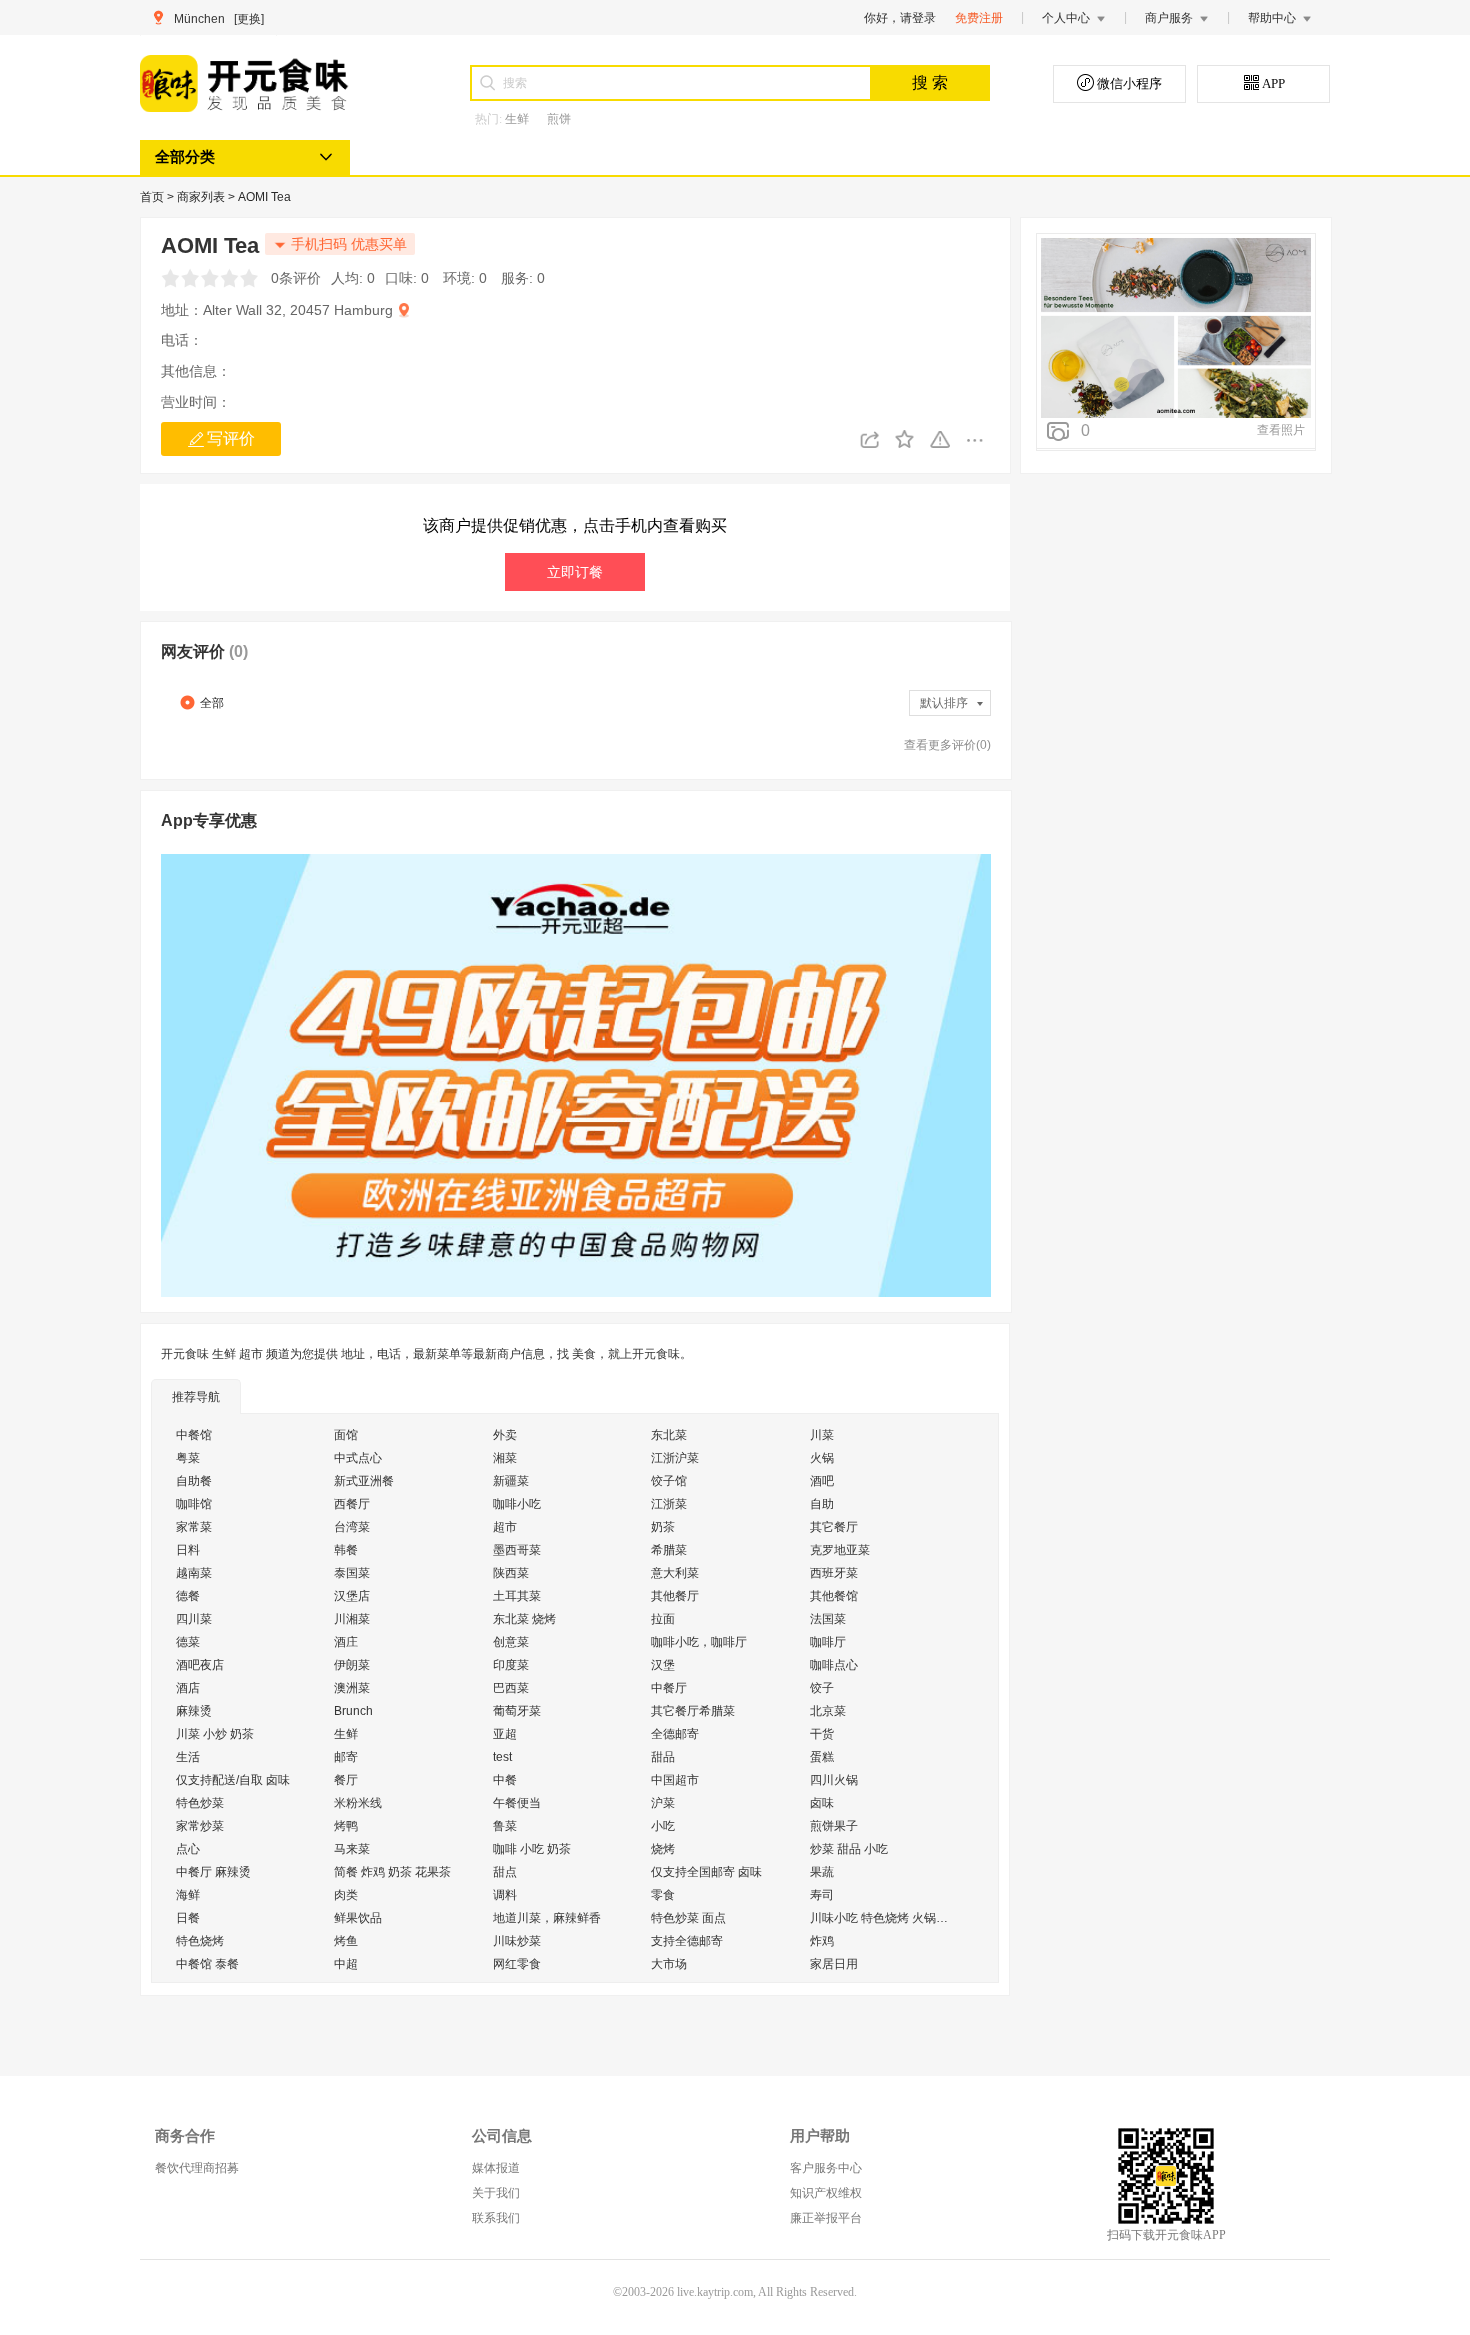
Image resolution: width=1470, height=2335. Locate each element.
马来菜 (352, 1849)
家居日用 (834, 1964)
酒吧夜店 (200, 1665)
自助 (822, 1504)
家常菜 (194, 1527)
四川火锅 (834, 1780)
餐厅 (346, 1780)
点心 (188, 1849)
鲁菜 (505, 1826)
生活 (188, 1757)
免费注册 (979, 18)
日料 (188, 1550)
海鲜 (188, 1895)
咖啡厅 (828, 1642)
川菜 (822, 1435)
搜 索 (930, 82)
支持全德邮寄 (687, 1941)
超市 (505, 1527)
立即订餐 (575, 572)
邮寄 (346, 1757)
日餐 (188, 1918)
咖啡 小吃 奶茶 (532, 1849)
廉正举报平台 (826, 2218)
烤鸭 (346, 1826)
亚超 (505, 1734)
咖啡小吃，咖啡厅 (699, 1642)
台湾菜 (352, 1527)
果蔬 (822, 1872)
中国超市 (675, 1780)
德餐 (188, 1596)
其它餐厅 (834, 1527)
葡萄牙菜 (517, 1711)
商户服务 (1169, 18)
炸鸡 (822, 1941)
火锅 (822, 1458)
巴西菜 (511, 1688)
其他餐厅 (675, 1596)
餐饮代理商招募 (197, 2168)
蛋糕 (822, 1757)
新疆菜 (511, 1481)
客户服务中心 (826, 2168)
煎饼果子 (834, 1826)
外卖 (505, 1435)
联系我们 (496, 2218)
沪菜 (663, 1803)
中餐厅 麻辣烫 (213, 1872)
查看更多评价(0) (947, 745)
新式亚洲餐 (364, 1481)
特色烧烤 (200, 1941)
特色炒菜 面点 (688, 1918)
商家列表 (202, 197)
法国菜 (828, 1619)
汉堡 (663, 1665)
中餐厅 (669, 1688)
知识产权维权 (826, 2193)
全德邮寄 (675, 1734)
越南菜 (194, 1573)
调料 (505, 1895)
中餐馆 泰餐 (207, 1964)
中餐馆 (194, 1435)
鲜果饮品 (358, 1918)
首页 (153, 197)
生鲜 (517, 119)
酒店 (188, 1688)
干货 (822, 1734)
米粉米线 (358, 1803)
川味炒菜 (517, 1941)
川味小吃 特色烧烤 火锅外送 (885, 1918)
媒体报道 (496, 2168)
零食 (663, 1895)
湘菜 (505, 1458)
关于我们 (496, 2193)
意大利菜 (675, 1573)
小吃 (663, 1826)
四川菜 (194, 1619)
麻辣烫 (194, 1711)
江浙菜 (669, 1504)
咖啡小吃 (517, 1504)
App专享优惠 (209, 820)
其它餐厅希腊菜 (693, 1711)
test (502, 1757)
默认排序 (944, 703)
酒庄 (346, 1642)
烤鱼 (346, 1941)
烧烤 (663, 1849)
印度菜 (511, 1665)
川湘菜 (352, 1619)
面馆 (346, 1435)
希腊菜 (669, 1550)
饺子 (822, 1688)
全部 (212, 703)
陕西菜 (511, 1573)
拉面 (663, 1619)
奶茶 (663, 1527)
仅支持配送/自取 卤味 (233, 1780)
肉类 (346, 1895)
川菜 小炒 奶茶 (215, 1734)
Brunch (353, 1711)
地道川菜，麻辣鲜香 (547, 1918)
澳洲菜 (352, 1688)
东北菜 (669, 1435)
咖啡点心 (834, 1665)
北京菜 (828, 1711)
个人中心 (1066, 18)
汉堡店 (352, 1596)
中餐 (505, 1780)
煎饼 (559, 119)
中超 (346, 1964)
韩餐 (346, 1550)
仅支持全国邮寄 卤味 (706, 1872)
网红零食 (517, 1964)
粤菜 (188, 1458)
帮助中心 (1272, 18)
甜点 (505, 1872)
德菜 (188, 1642)
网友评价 (204, 651)
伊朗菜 (352, 1665)
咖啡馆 (194, 1504)
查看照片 (1281, 430)
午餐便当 (517, 1803)
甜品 (663, 1757)
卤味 (822, 1803)
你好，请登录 (900, 18)
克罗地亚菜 (840, 1550)
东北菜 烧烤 (524, 1619)
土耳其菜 (517, 1596)
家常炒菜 (200, 1826)
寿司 (822, 1895)
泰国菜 (352, 1573)
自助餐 (194, 1481)
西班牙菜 (834, 1573)
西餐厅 (352, 1504)
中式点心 (358, 1458)
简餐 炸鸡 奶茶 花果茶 (392, 1872)
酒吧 (822, 1481)
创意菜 (511, 1642)
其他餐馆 (834, 1596)
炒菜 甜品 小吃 (849, 1849)
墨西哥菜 (517, 1550)
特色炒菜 (200, 1803)
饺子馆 (669, 1481)
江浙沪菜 (675, 1458)
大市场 (669, 1964)
